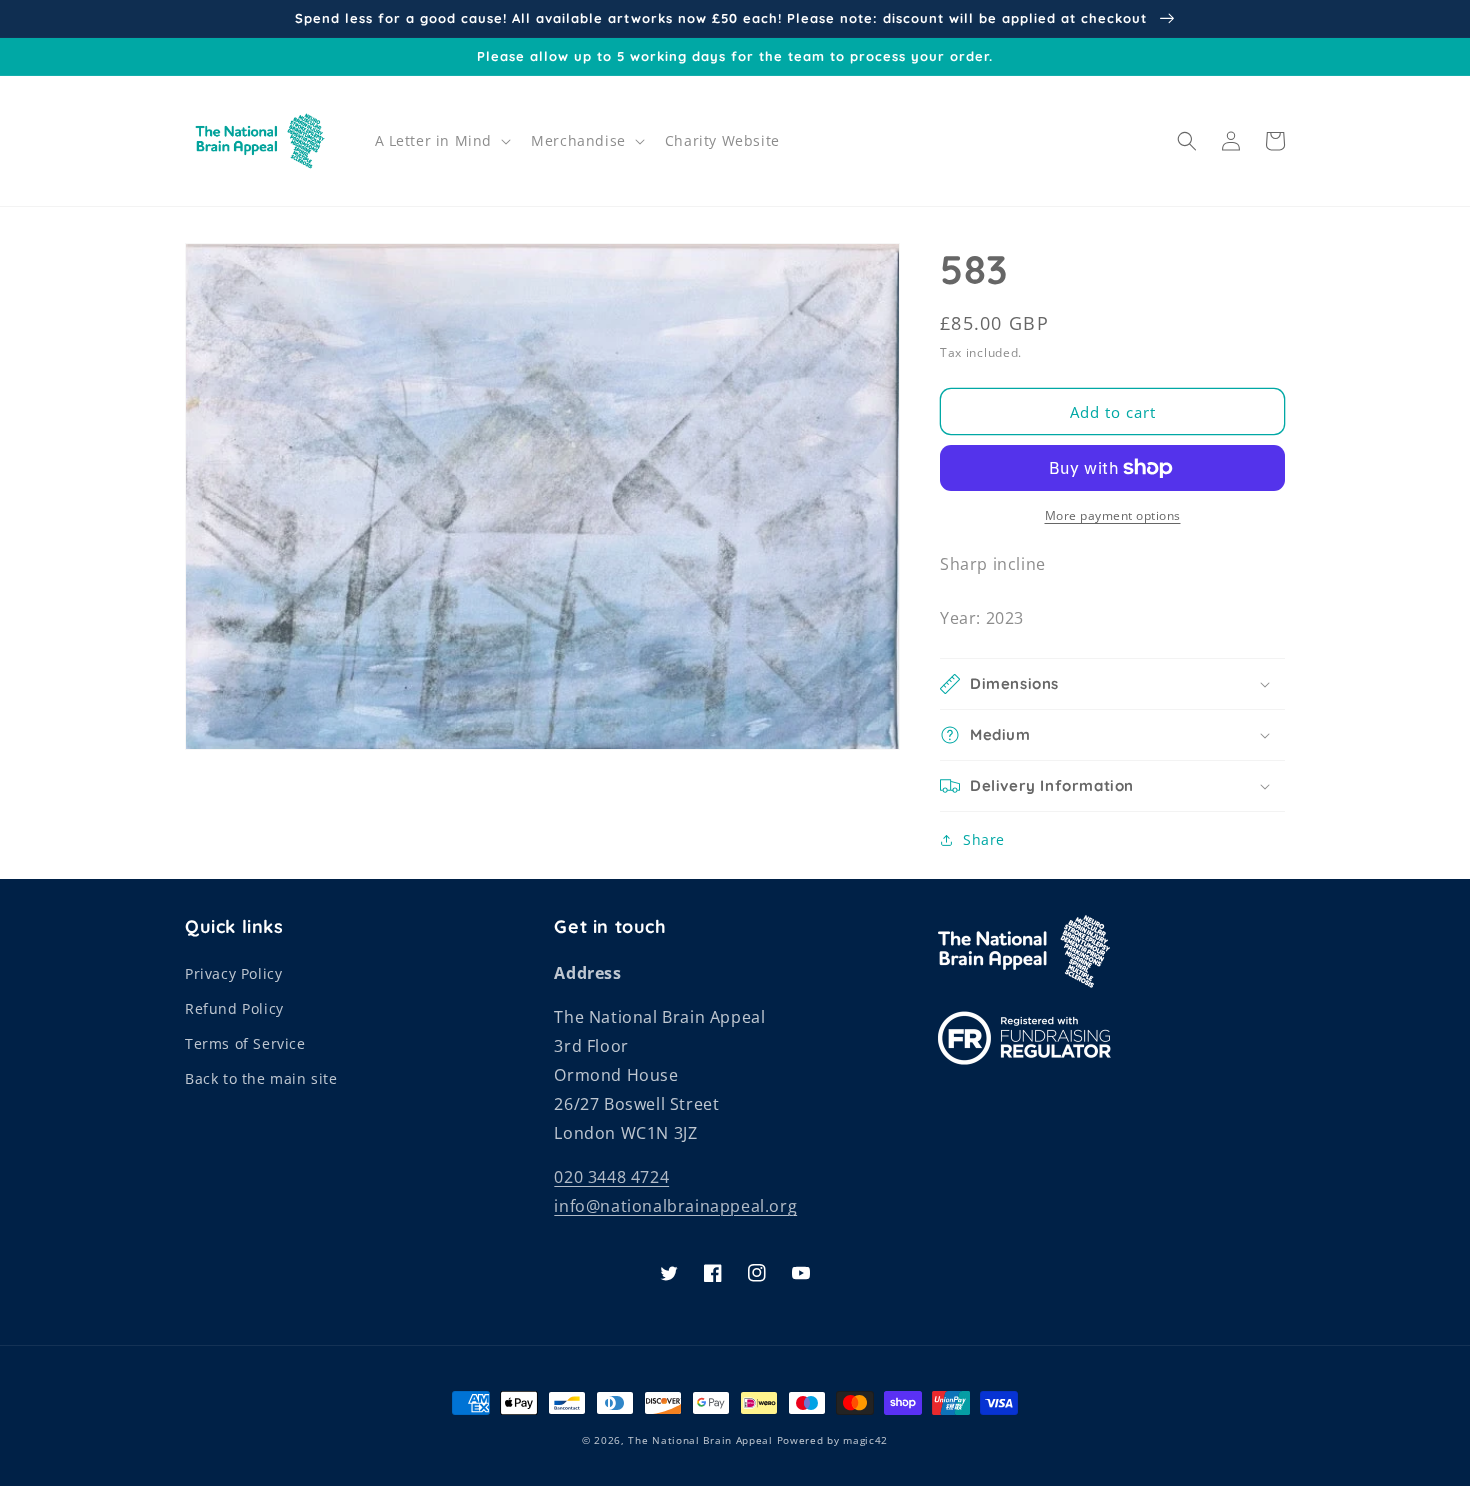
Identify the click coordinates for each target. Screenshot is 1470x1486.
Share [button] (984, 839)
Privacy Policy (233, 973)
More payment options (1113, 515)
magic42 (865, 1440)
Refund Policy (234, 1008)
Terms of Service (245, 1043)
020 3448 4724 (611, 1177)
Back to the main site (261, 1078)
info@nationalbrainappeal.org (675, 1206)
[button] (441, 141)
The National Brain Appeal (700, 1440)
